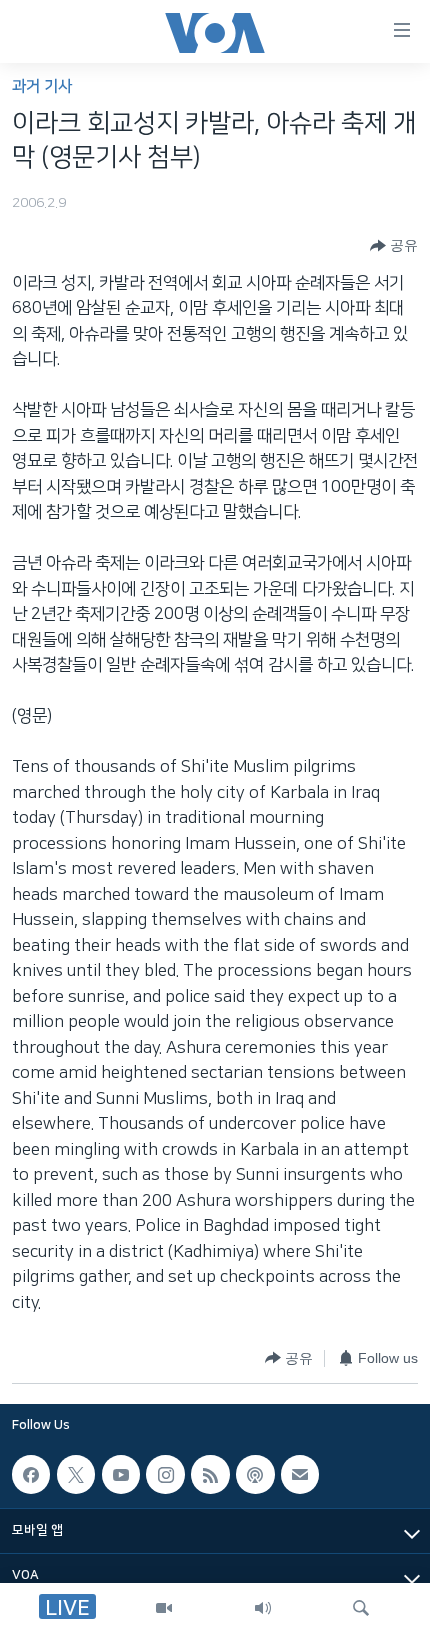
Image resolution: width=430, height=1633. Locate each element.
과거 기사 (42, 86)
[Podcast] (255, 1474)
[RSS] (210, 1474)
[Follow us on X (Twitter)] (76, 1474)
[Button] (394, 246)
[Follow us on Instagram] (165, 1474)
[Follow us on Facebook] (31, 1474)
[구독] (300, 1474)
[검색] (361, 1608)
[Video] (164, 1608)
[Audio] (263, 1608)
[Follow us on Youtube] (121, 1474)
